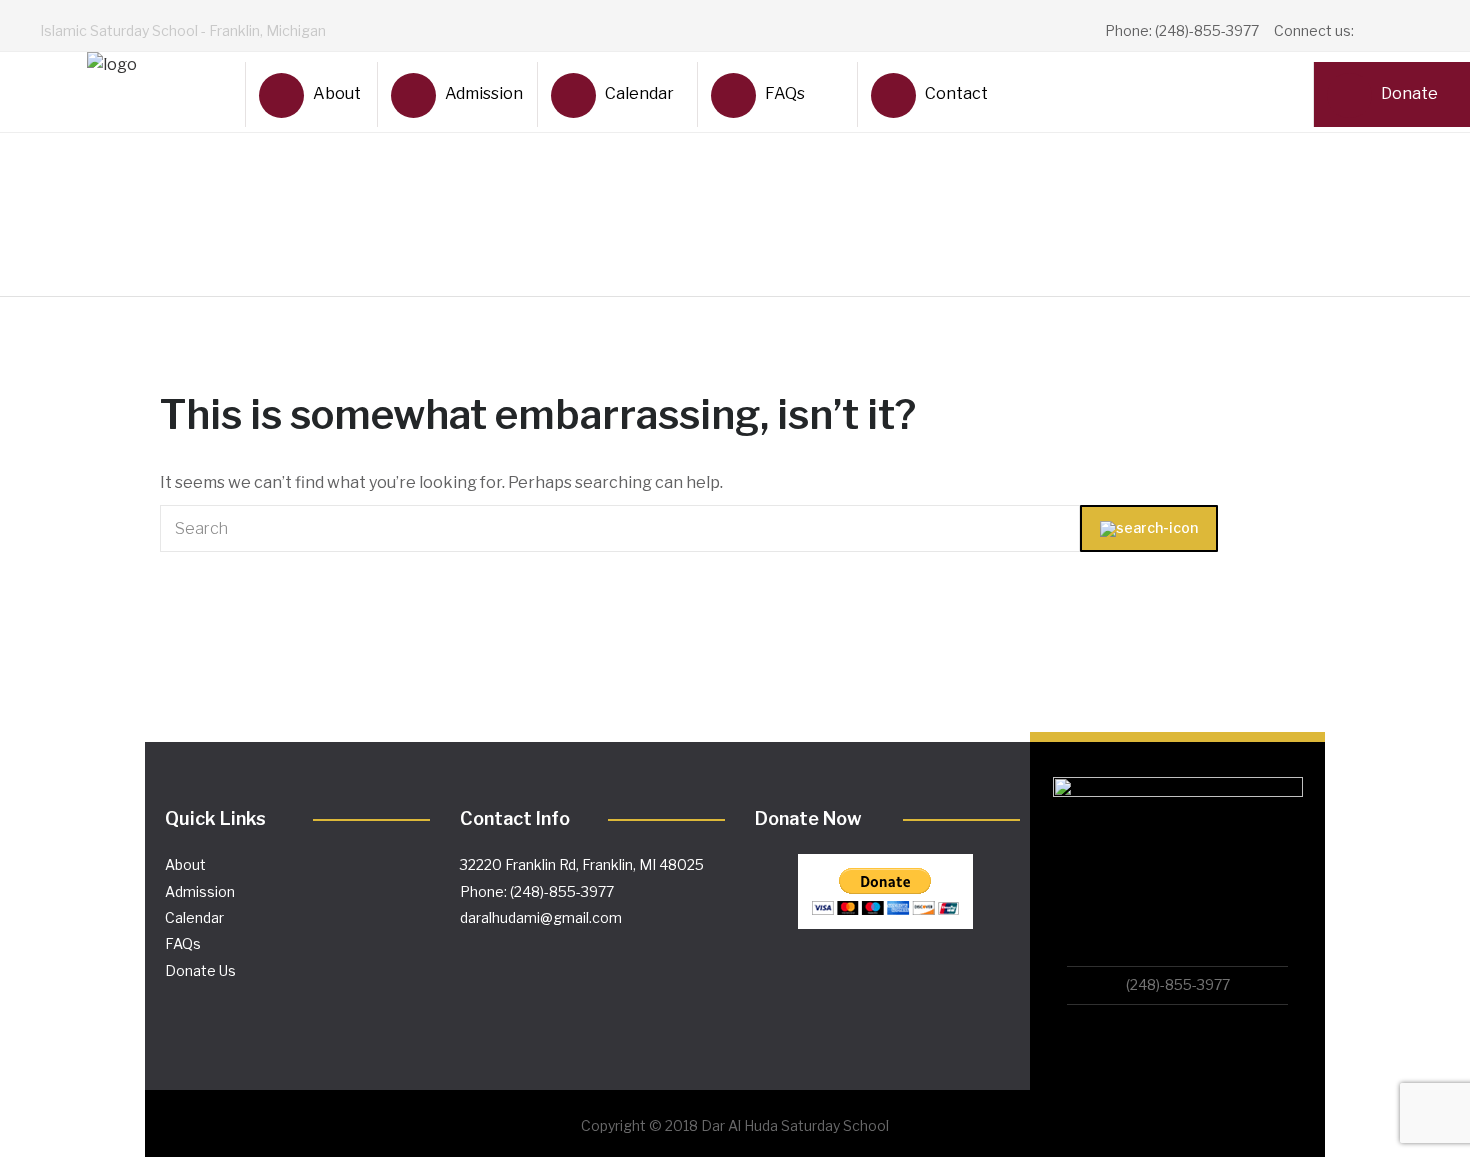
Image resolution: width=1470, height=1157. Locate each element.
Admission (483, 93)
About (337, 93)
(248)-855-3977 (1178, 984)
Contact (956, 93)
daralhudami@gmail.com (541, 917)
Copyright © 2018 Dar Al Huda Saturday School (735, 1125)
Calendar (639, 93)
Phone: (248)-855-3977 (537, 891)
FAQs (785, 93)
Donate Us (200, 970)
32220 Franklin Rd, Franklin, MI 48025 (582, 864)
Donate (1409, 93)
